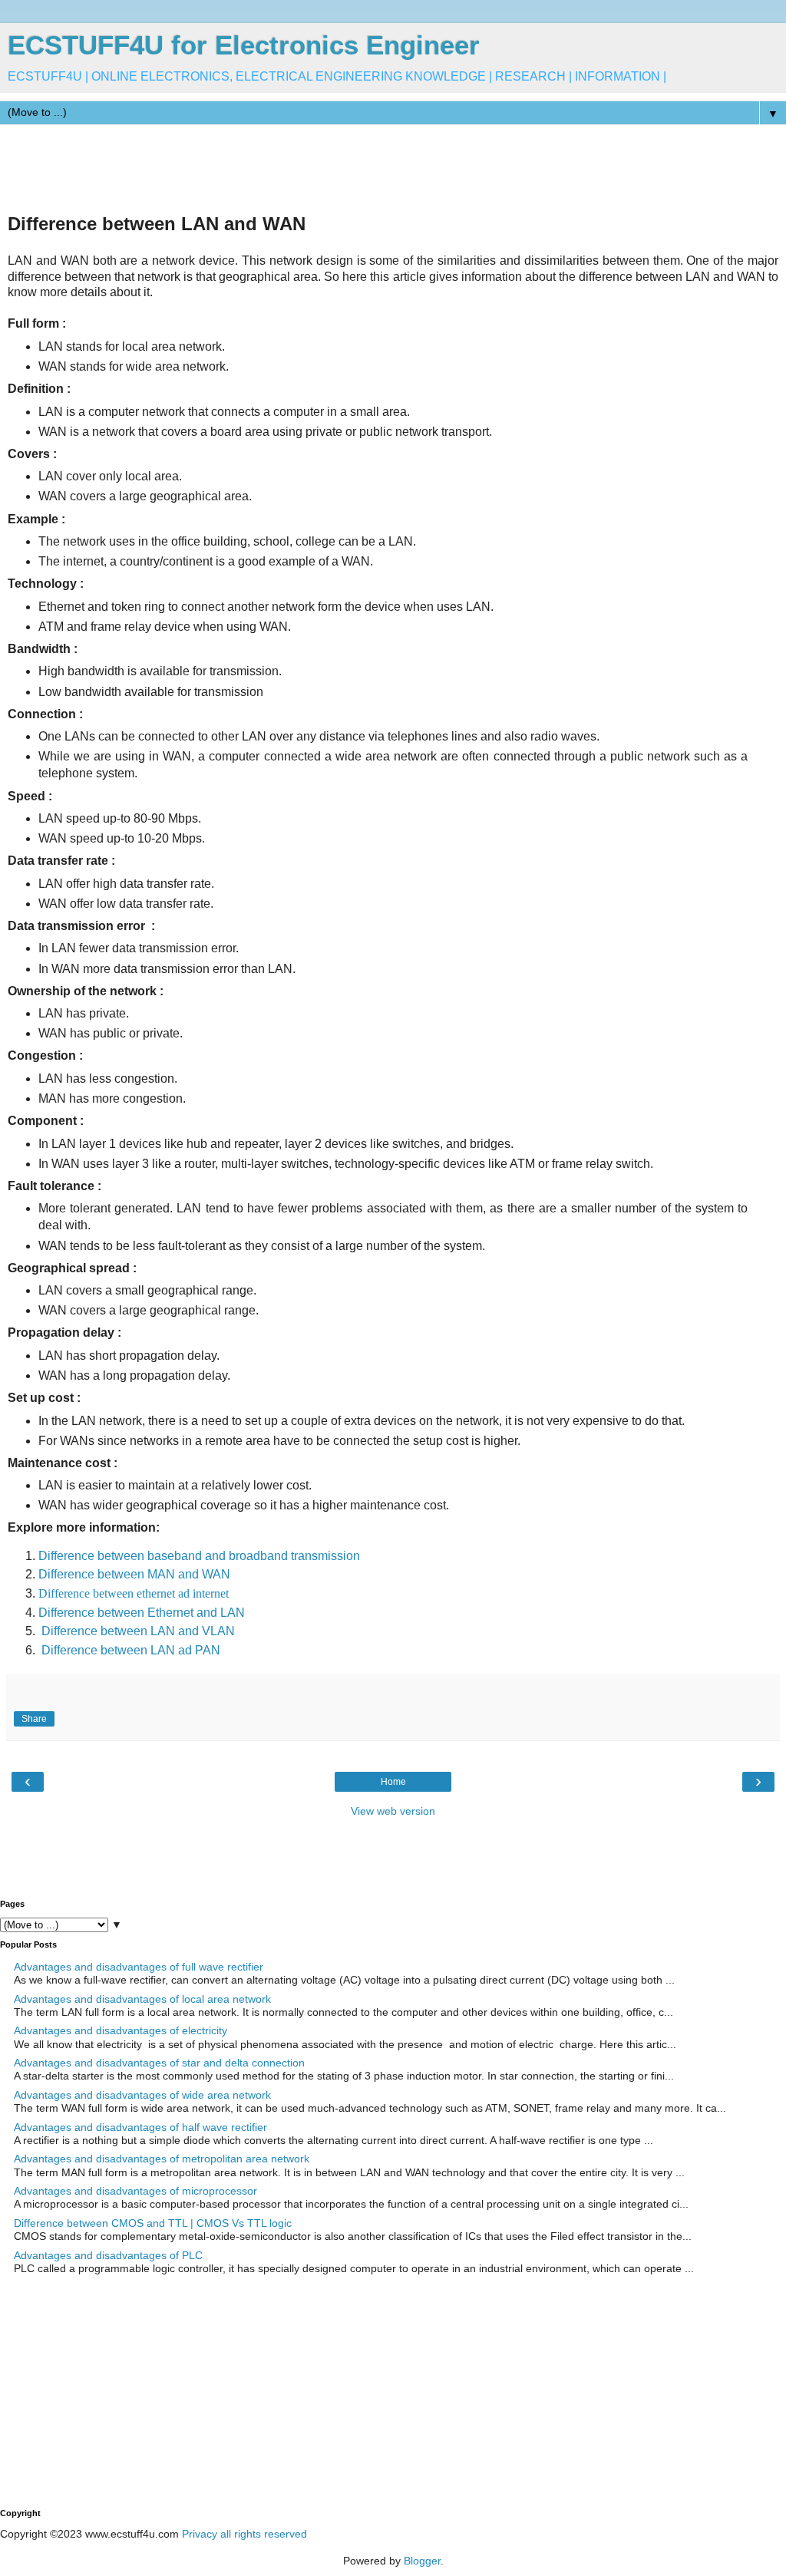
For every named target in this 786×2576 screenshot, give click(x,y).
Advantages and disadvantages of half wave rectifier (140, 2127)
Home (393, 1782)
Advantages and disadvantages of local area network (142, 1999)
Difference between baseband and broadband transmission (199, 1556)
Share (34, 1719)
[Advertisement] (279, 167)
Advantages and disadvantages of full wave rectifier (139, 1967)
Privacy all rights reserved (244, 2534)
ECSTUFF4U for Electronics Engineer (244, 45)
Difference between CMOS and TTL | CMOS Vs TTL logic (153, 2223)
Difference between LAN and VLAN (138, 1631)
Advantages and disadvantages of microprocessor (135, 2191)
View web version (393, 1811)
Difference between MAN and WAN (134, 1574)
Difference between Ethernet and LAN (142, 1613)
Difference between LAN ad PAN (131, 1650)
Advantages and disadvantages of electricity (121, 2030)
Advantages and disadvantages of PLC (108, 2255)
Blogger (422, 2561)
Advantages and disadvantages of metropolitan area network (162, 2159)
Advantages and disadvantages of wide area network (142, 2095)
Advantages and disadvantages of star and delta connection (159, 2063)
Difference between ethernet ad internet (134, 1593)
